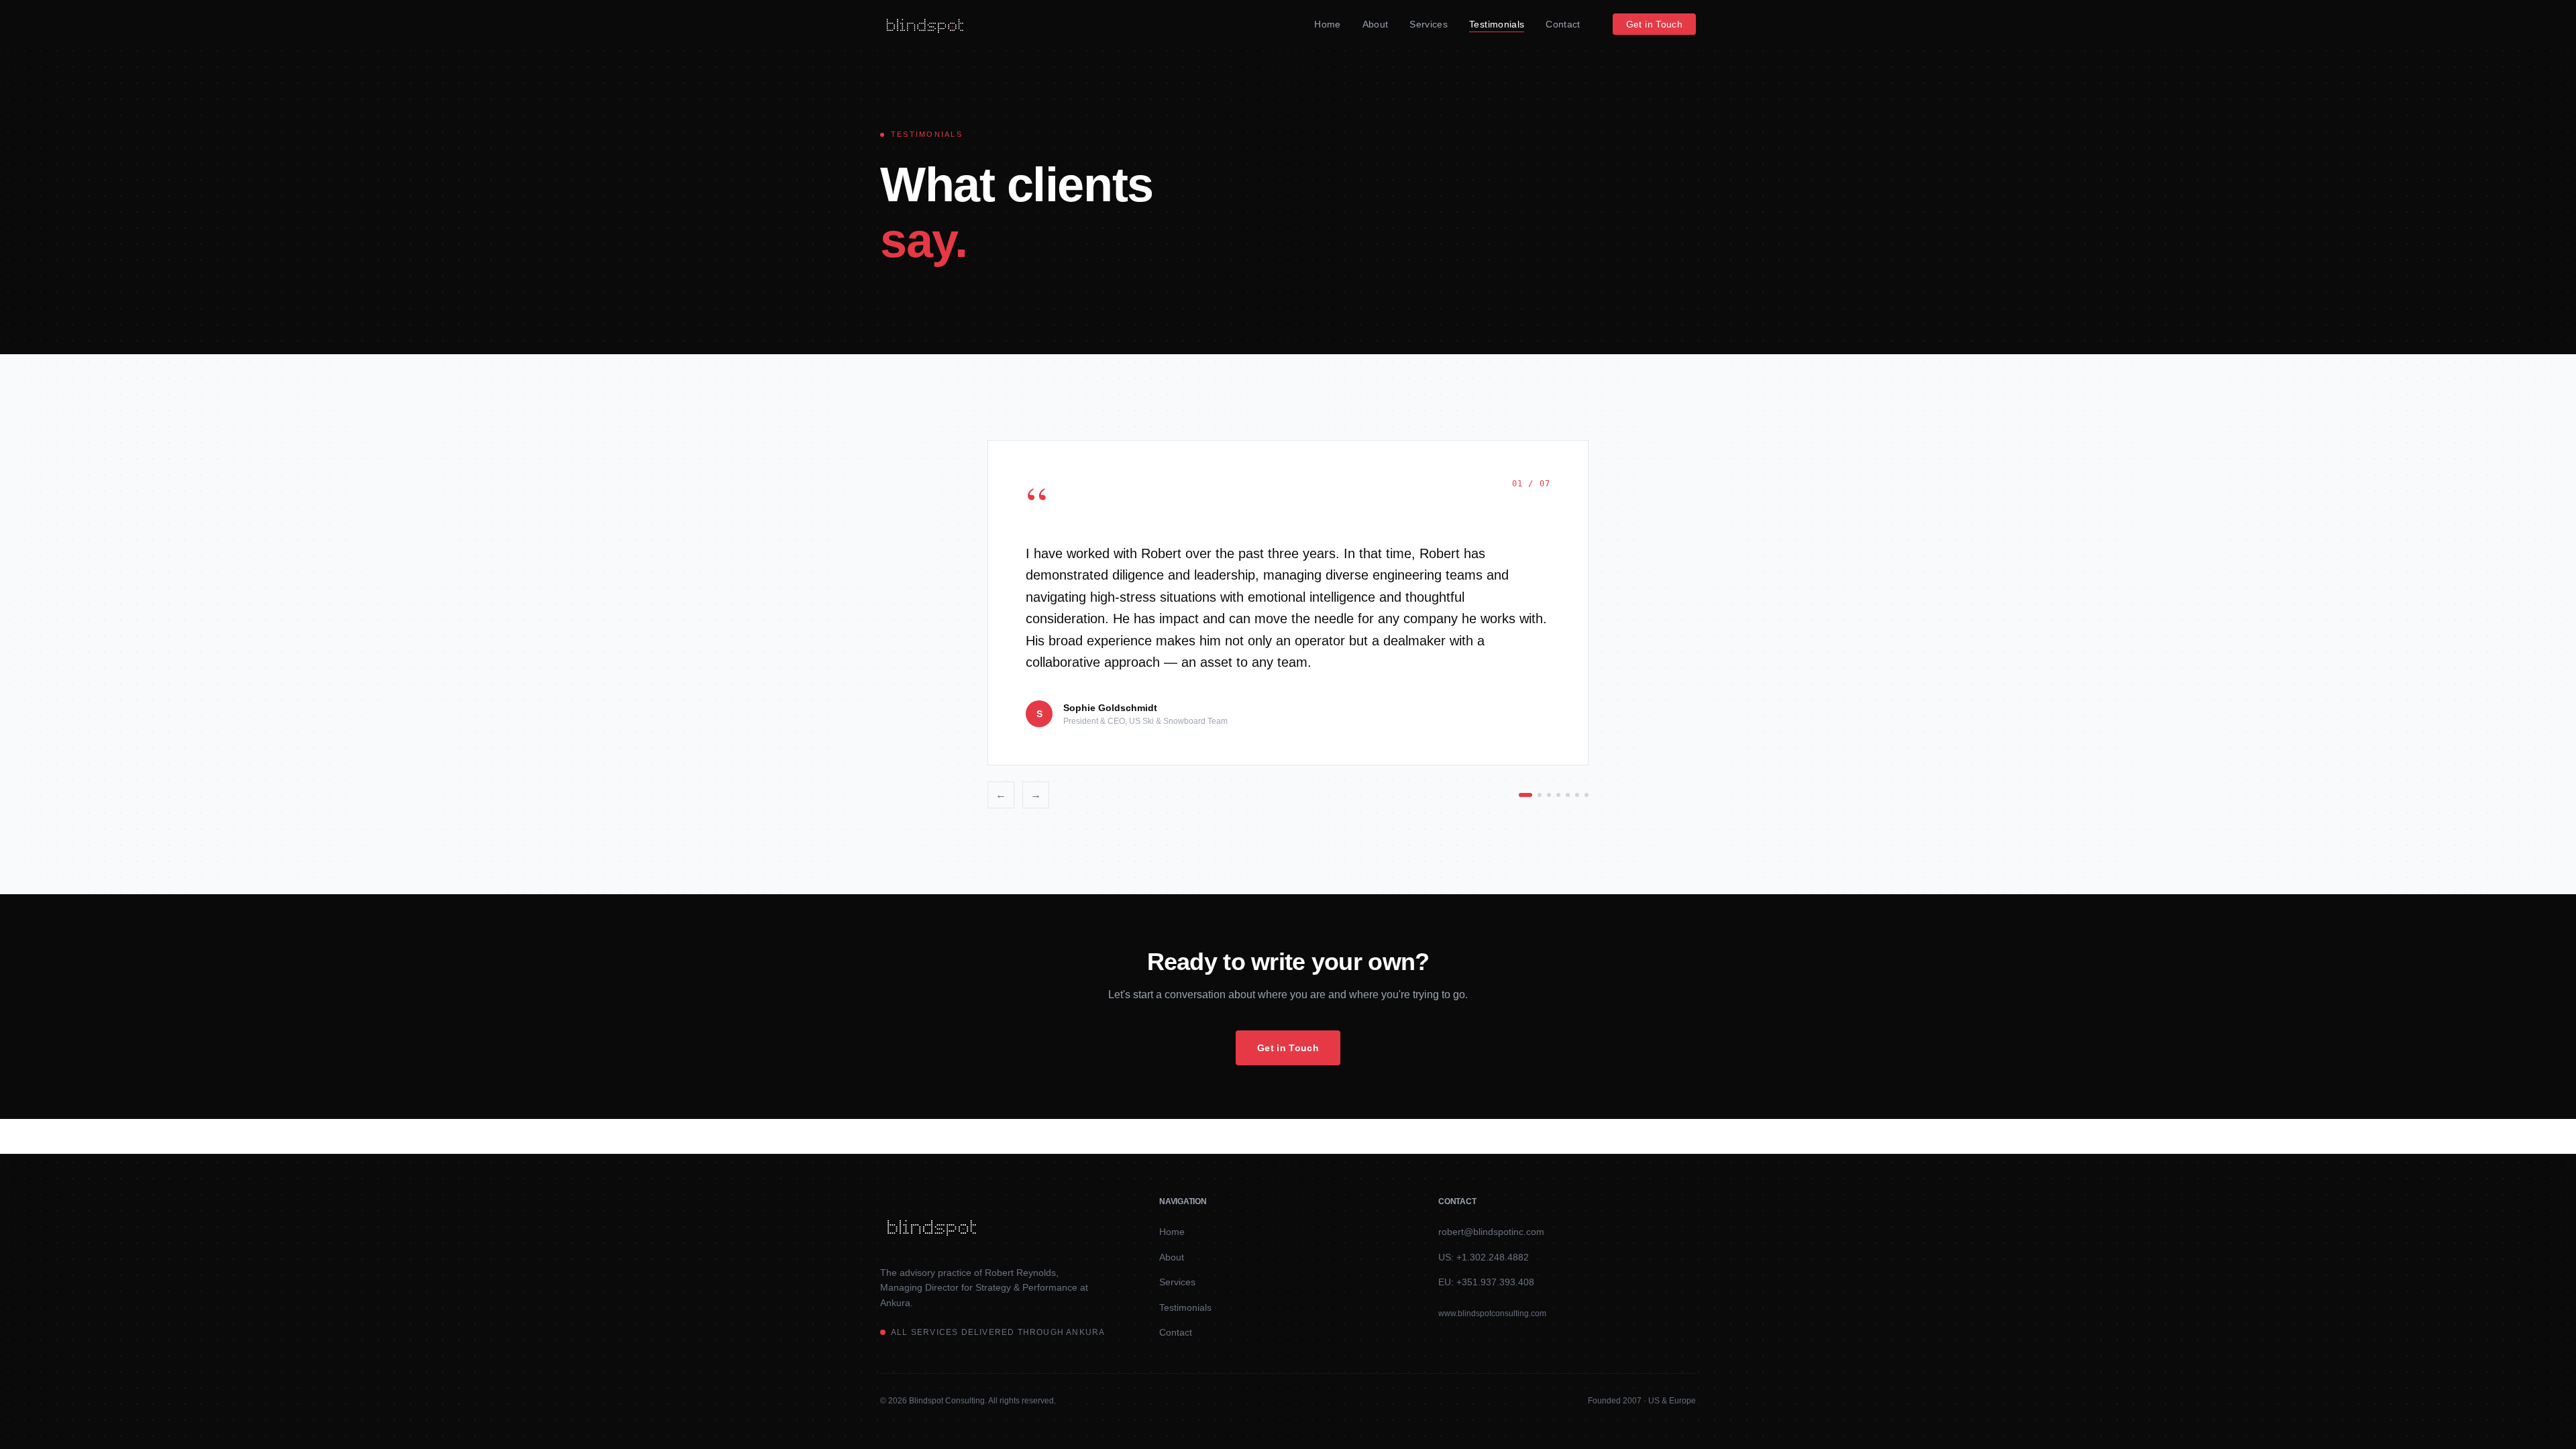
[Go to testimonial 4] (1558, 795)
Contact (1563, 24)
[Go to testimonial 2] (1540, 795)
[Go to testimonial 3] (1549, 795)
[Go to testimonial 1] (1525, 795)
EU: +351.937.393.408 (1486, 1282)
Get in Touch (1654, 24)
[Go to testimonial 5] (1568, 795)
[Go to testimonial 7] (1587, 795)
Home (1327, 24)
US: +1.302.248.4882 (1484, 1257)
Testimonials (1497, 24)
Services (1429, 24)
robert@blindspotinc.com (1491, 1232)
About (1376, 24)
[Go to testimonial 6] (1577, 795)
